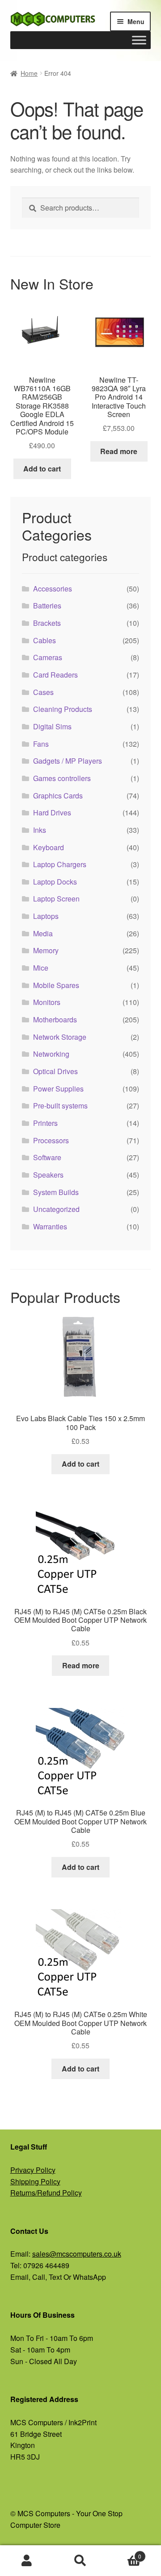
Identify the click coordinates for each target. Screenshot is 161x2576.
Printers (45, 1123)
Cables (44, 640)
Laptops (46, 916)
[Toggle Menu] (139, 40)
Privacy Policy (33, 2170)
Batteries (47, 606)
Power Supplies (58, 1089)
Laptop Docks (55, 882)
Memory (46, 950)
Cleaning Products (63, 709)
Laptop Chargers (60, 864)
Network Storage (60, 1037)
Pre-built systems (60, 1106)
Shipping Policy (35, 2181)
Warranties (50, 1226)
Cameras (48, 657)
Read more (119, 451)
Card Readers (55, 675)
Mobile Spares (56, 985)
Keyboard (49, 847)
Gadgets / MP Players (68, 761)
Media (43, 933)
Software (47, 1157)
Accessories (53, 589)
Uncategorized (56, 1209)
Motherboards (55, 1019)
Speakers (48, 1175)
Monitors (47, 1002)
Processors (51, 1140)
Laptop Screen (56, 899)
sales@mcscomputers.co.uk (77, 2254)
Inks (40, 830)
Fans (41, 744)
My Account (27, 2561)
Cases (43, 692)
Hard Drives (52, 812)
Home (29, 73)
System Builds (56, 1192)
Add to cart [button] (42, 469)
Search (80, 2561)
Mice (41, 968)
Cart (124, 2553)
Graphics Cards (58, 796)
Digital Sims (52, 726)
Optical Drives (55, 1071)
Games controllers (62, 778)
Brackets (47, 623)
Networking (51, 1054)
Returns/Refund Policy (46, 2193)
